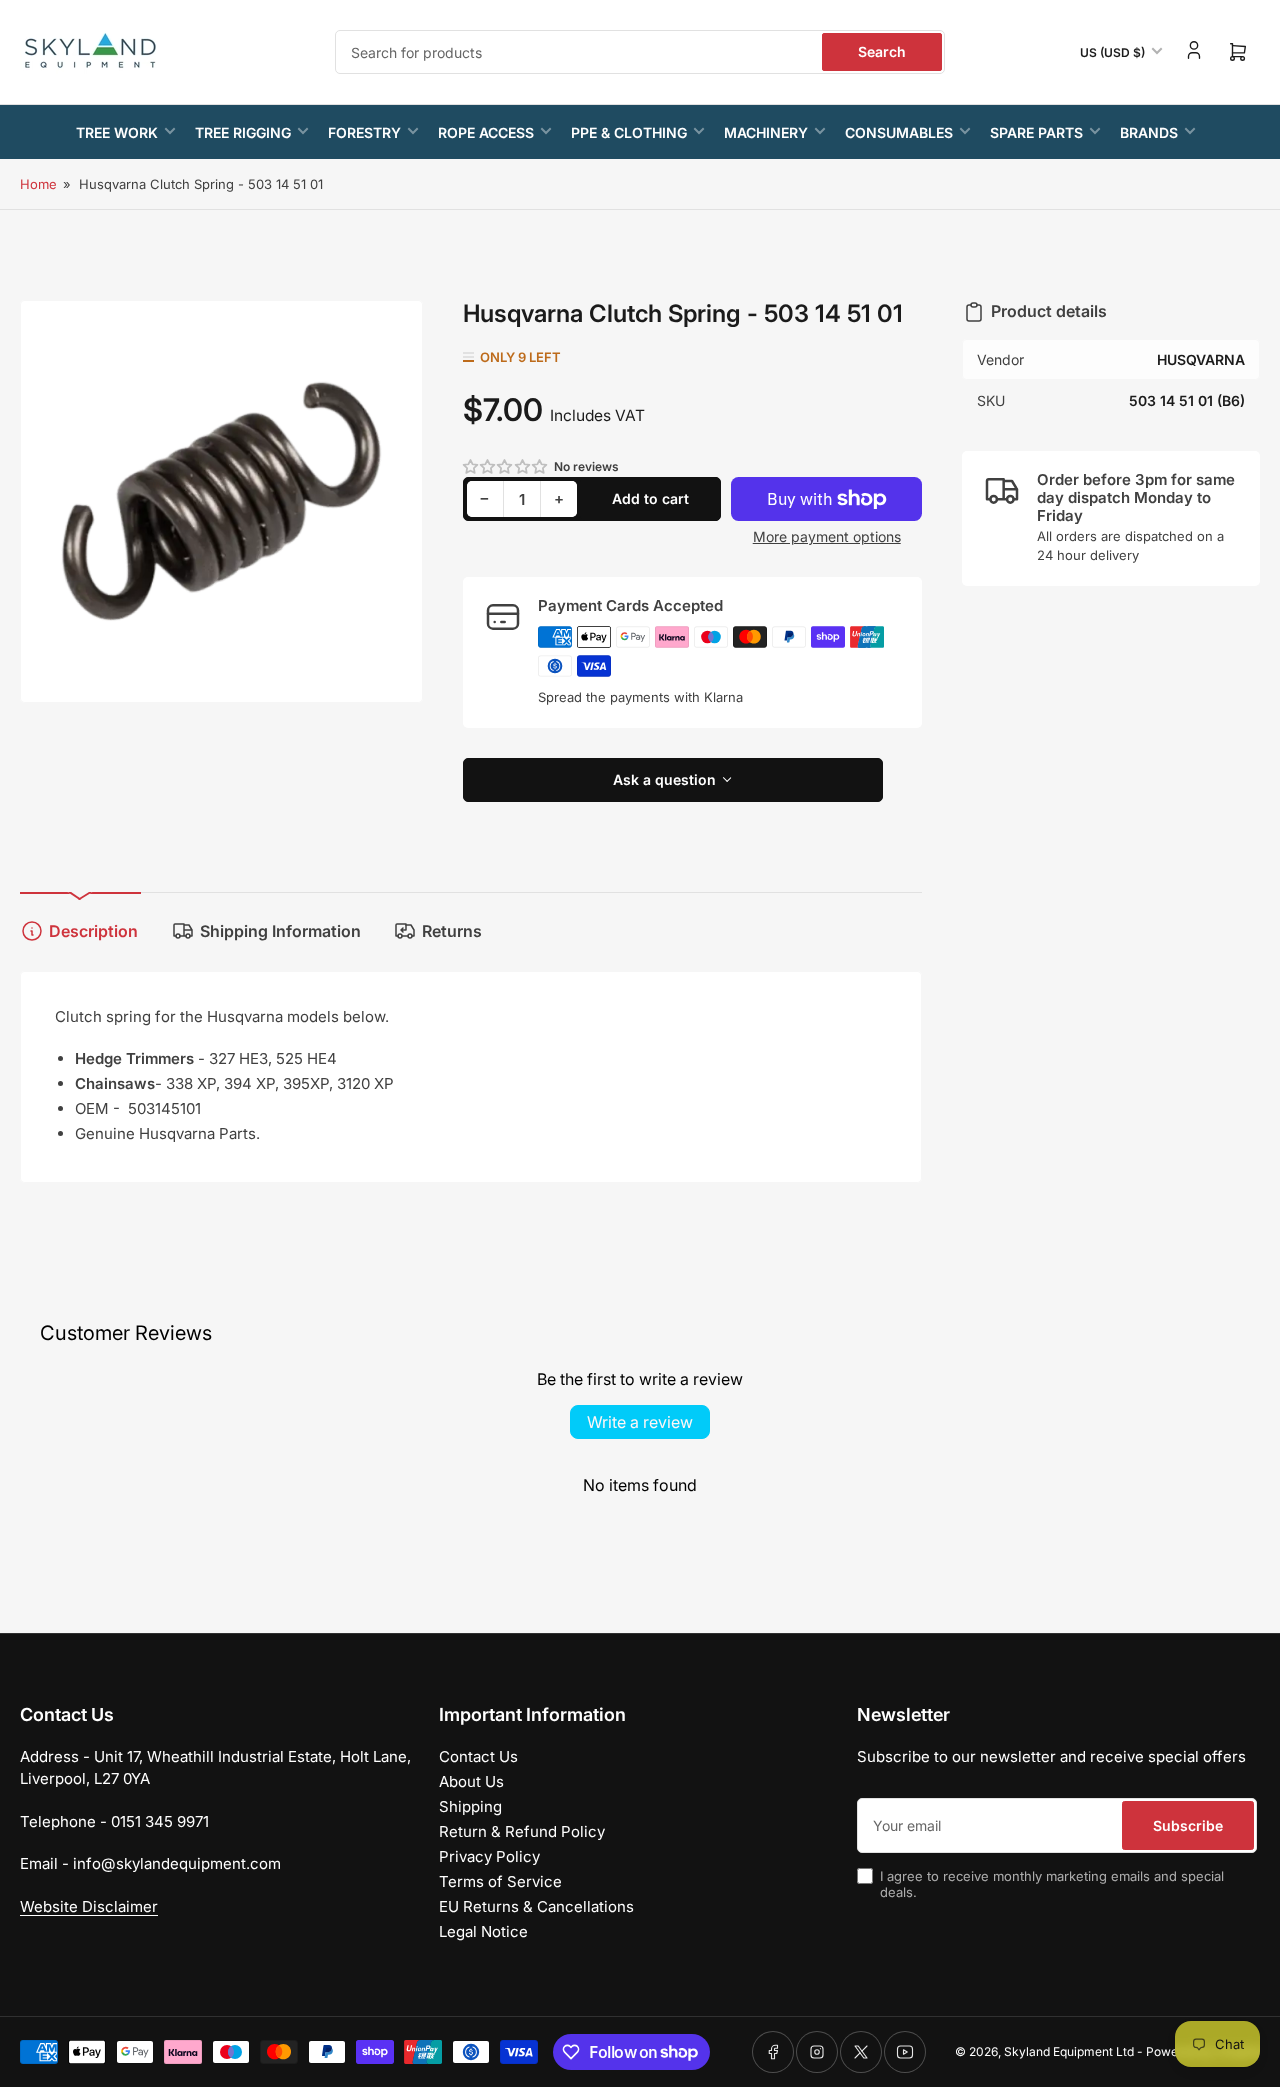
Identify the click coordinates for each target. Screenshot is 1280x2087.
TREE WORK (117, 132)
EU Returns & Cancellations (536, 1906)
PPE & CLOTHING (629, 132)
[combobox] (640, 52)
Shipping (470, 1806)
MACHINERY (766, 132)
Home (38, 184)
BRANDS (1149, 132)
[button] (506, 466)
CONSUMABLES (899, 132)
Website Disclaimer (89, 1906)
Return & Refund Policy (522, 1831)
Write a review (640, 1422)
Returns (452, 931)
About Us (471, 1781)
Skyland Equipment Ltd (1069, 2051)
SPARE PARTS (1036, 132)
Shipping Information (280, 931)
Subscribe (1188, 1825)
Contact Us (478, 1756)
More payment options (827, 536)
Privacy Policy (489, 1856)
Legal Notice (483, 1931)
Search (882, 51)
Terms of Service (500, 1881)
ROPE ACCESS (486, 132)
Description (93, 931)
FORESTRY (364, 132)
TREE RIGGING (243, 132)
